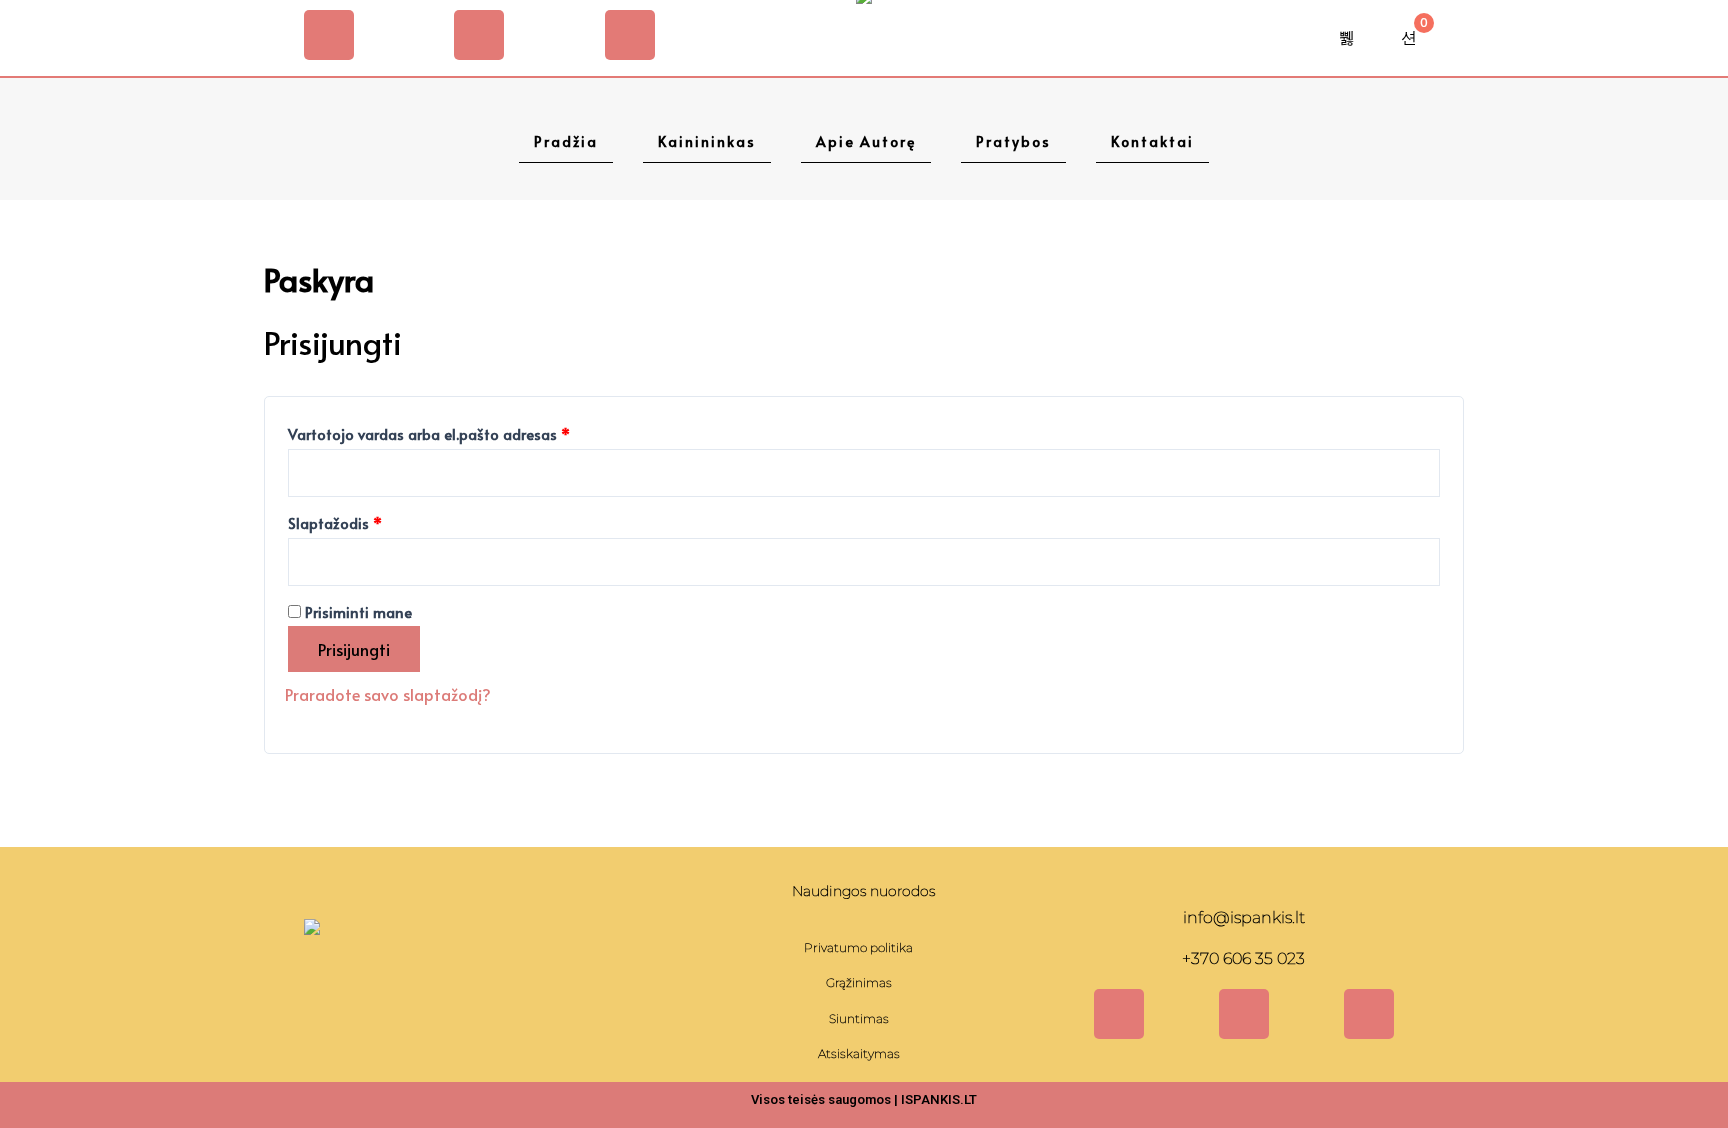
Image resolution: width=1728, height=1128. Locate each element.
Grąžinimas (859, 982)
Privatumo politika (858, 947)
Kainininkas (707, 141)
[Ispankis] (312, 976)
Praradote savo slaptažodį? (388, 694)
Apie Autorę (866, 141)
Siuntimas (859, 1018)
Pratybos (1013, 141)
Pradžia (566, 141)
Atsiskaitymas (859, 1053)
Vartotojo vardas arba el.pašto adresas (466, 432)
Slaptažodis (372, 521)
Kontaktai (1152, 141)
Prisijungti (354, 649)
